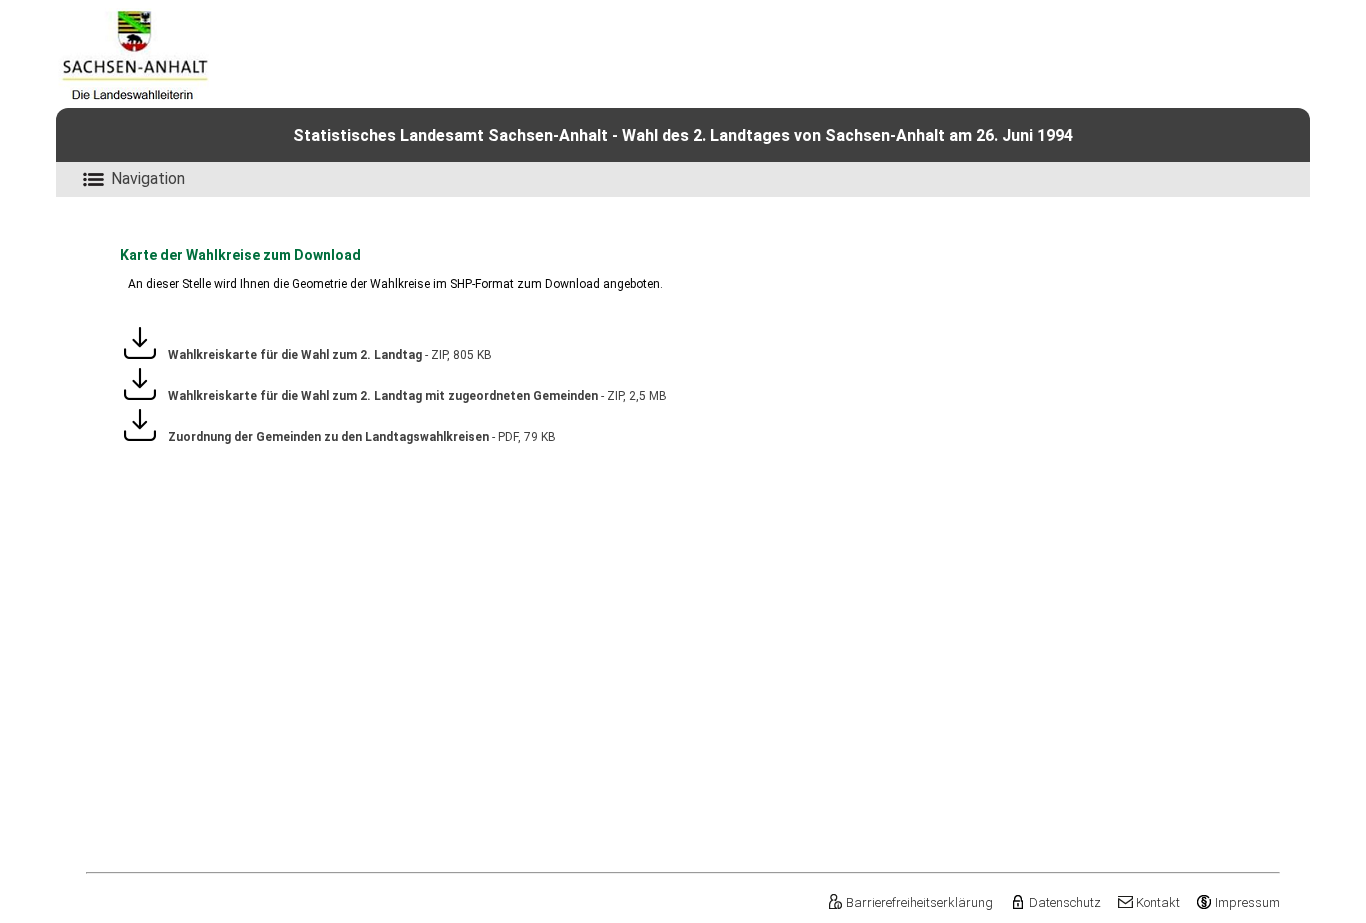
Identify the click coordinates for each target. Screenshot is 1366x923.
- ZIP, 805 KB (324, 355)
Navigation (148, 178)
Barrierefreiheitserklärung (919, 902)
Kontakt (1158, 902)
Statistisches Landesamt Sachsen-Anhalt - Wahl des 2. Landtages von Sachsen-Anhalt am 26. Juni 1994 (683, 135)
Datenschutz (1064, 902)
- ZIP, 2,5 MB (411, 396)
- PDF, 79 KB (356, 437)
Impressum (1247, 902)
